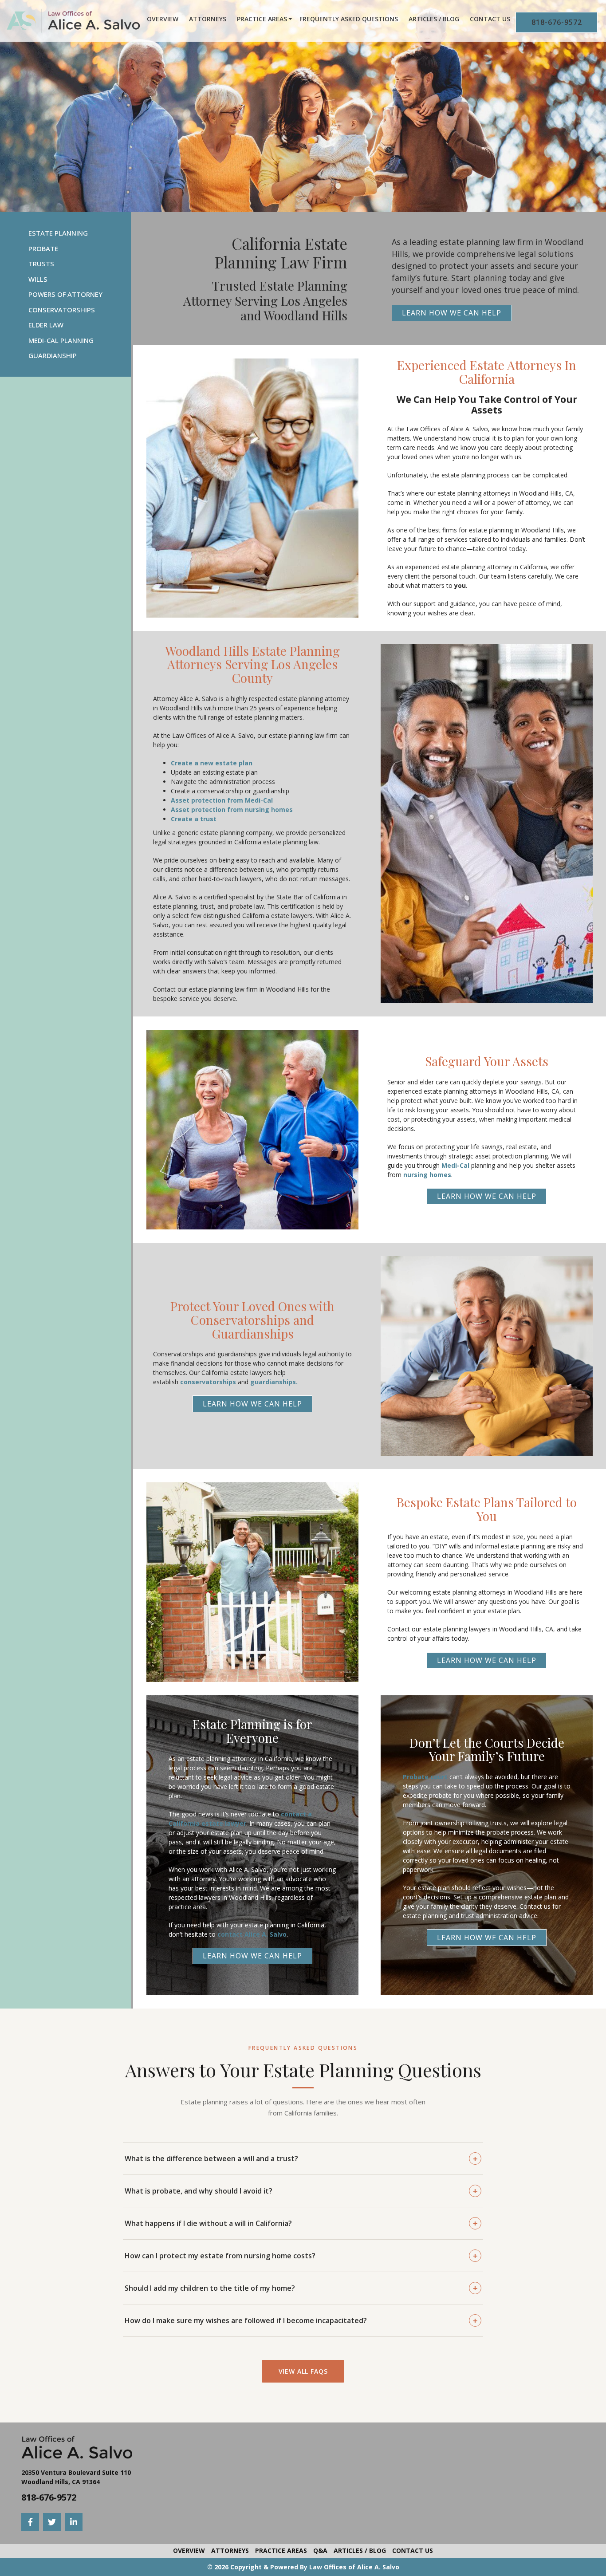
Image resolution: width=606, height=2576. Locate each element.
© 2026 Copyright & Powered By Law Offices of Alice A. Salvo (303, 2567)
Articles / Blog (434, 19)
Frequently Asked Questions (349, 19)
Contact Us (490, 19)
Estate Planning (58, 233)
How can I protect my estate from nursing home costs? (301, 2256)
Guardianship (53, 355)
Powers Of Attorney (65, 294)
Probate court (425, 1777)
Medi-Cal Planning (61, 340)
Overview (163, 19)
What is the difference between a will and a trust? (301, 2158)
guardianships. (274, 1382)
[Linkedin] (74, 2522)
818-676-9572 (557, 22)
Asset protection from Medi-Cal (222, 800)
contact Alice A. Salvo (252, 1934)
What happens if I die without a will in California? (301, 2223)
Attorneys (208, 19)
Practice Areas (262, 19)
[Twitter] (52, 2522)
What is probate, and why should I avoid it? (301, 2191)
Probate (43, 248)
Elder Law (46, 325)
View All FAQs (303, 2371)
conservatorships (208, 1382)
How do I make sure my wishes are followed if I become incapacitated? (301, 2320)
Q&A (320, 2550)
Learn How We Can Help (452, 313)
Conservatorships (62, 310)
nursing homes (427, 1175)
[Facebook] (30, 2522)
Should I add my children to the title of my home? (301, 2288)
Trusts (41, 264)
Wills (38, 279)
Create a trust (194, 819)
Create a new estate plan (212, 763)
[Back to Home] (73, 21)
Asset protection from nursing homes (232, 809)
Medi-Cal (455, 1165)
